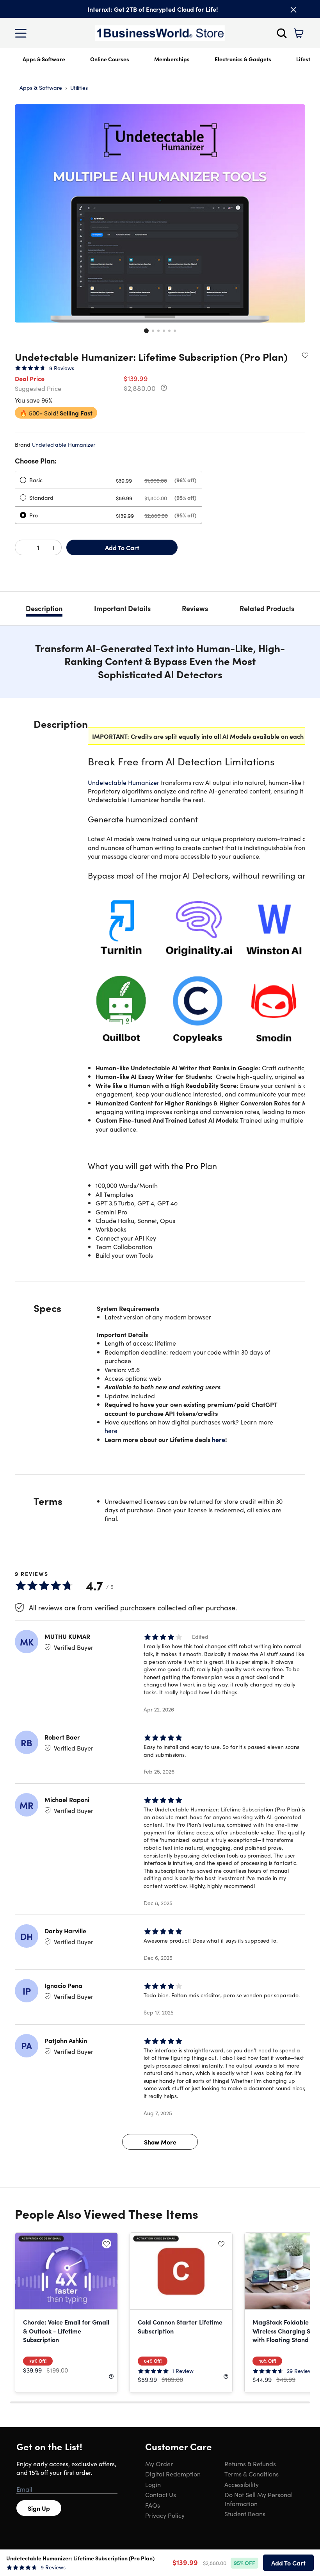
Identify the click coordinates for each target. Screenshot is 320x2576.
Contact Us (161, 2494)
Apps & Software (44, 59)
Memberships (172, 59)
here (111, 1430)
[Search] (282, 33)
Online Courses (110, 59)
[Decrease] (23, 548)
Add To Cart (122, 547)
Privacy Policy (165, 2515)
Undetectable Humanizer (64, 444)
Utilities (79, 87)
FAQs (153, 2505)
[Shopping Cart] (299, 33)
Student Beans (245, 2514)
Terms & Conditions (252, 2474)
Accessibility (242, 2484)
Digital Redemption (173, 2474)
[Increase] (53, 548)
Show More (160, 2142)
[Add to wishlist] (305, 355)
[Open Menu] (23, 33)
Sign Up (39, 2508)
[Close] (293, 10)
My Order (159, 2464)
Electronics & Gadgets (243, 59)
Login (153, 2484)
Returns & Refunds (250, 2464)
